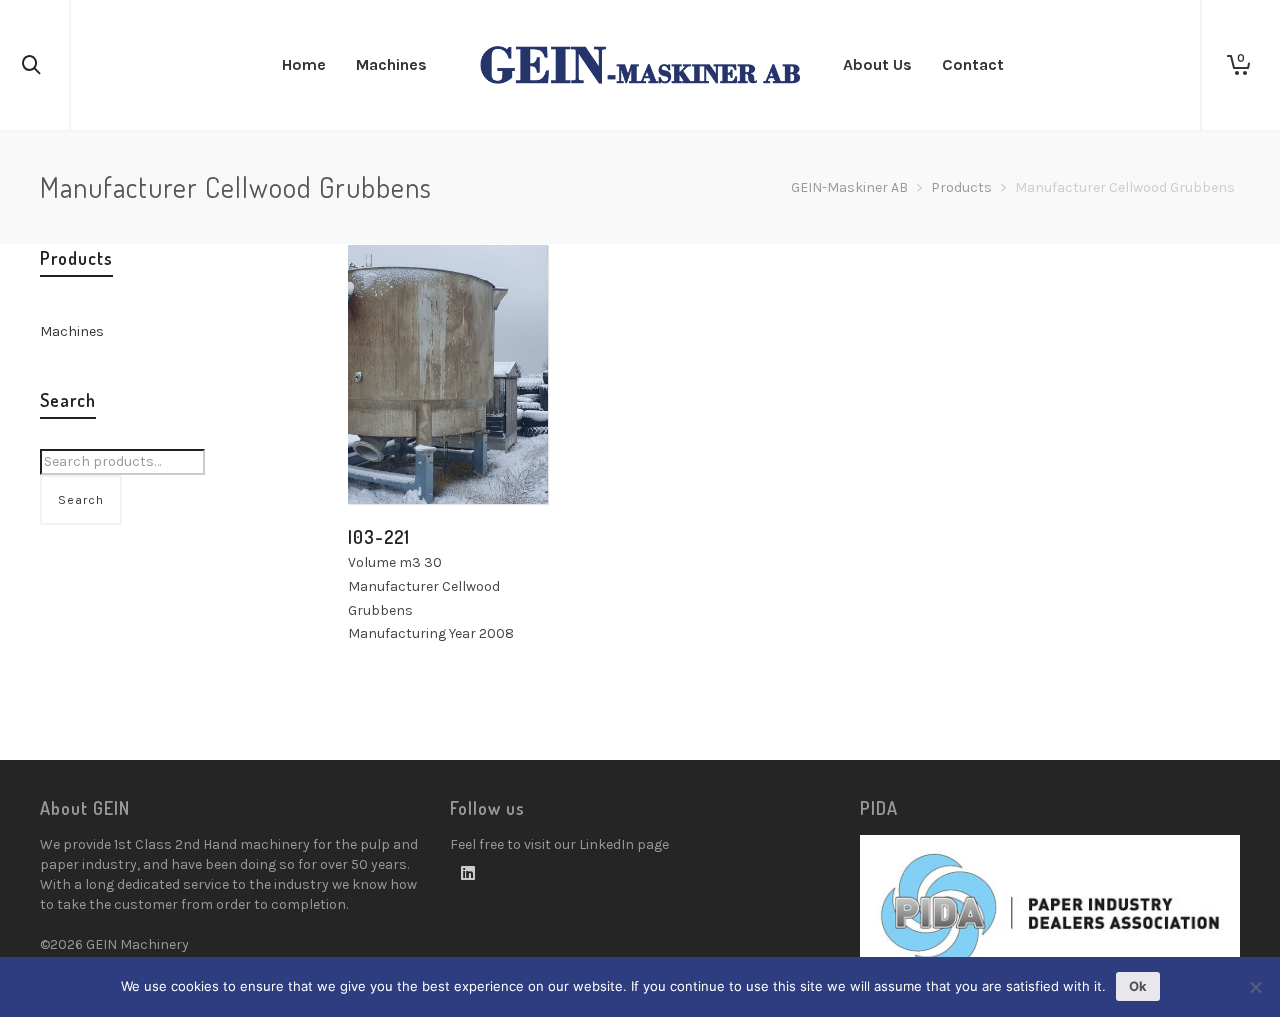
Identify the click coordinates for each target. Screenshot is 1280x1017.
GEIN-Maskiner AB (849, 187)
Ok (1138, 986)
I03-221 (379, 537)
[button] (394, 458)
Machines (72, 331)
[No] (1255, 987)
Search (81, 500)
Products (961, 187)
